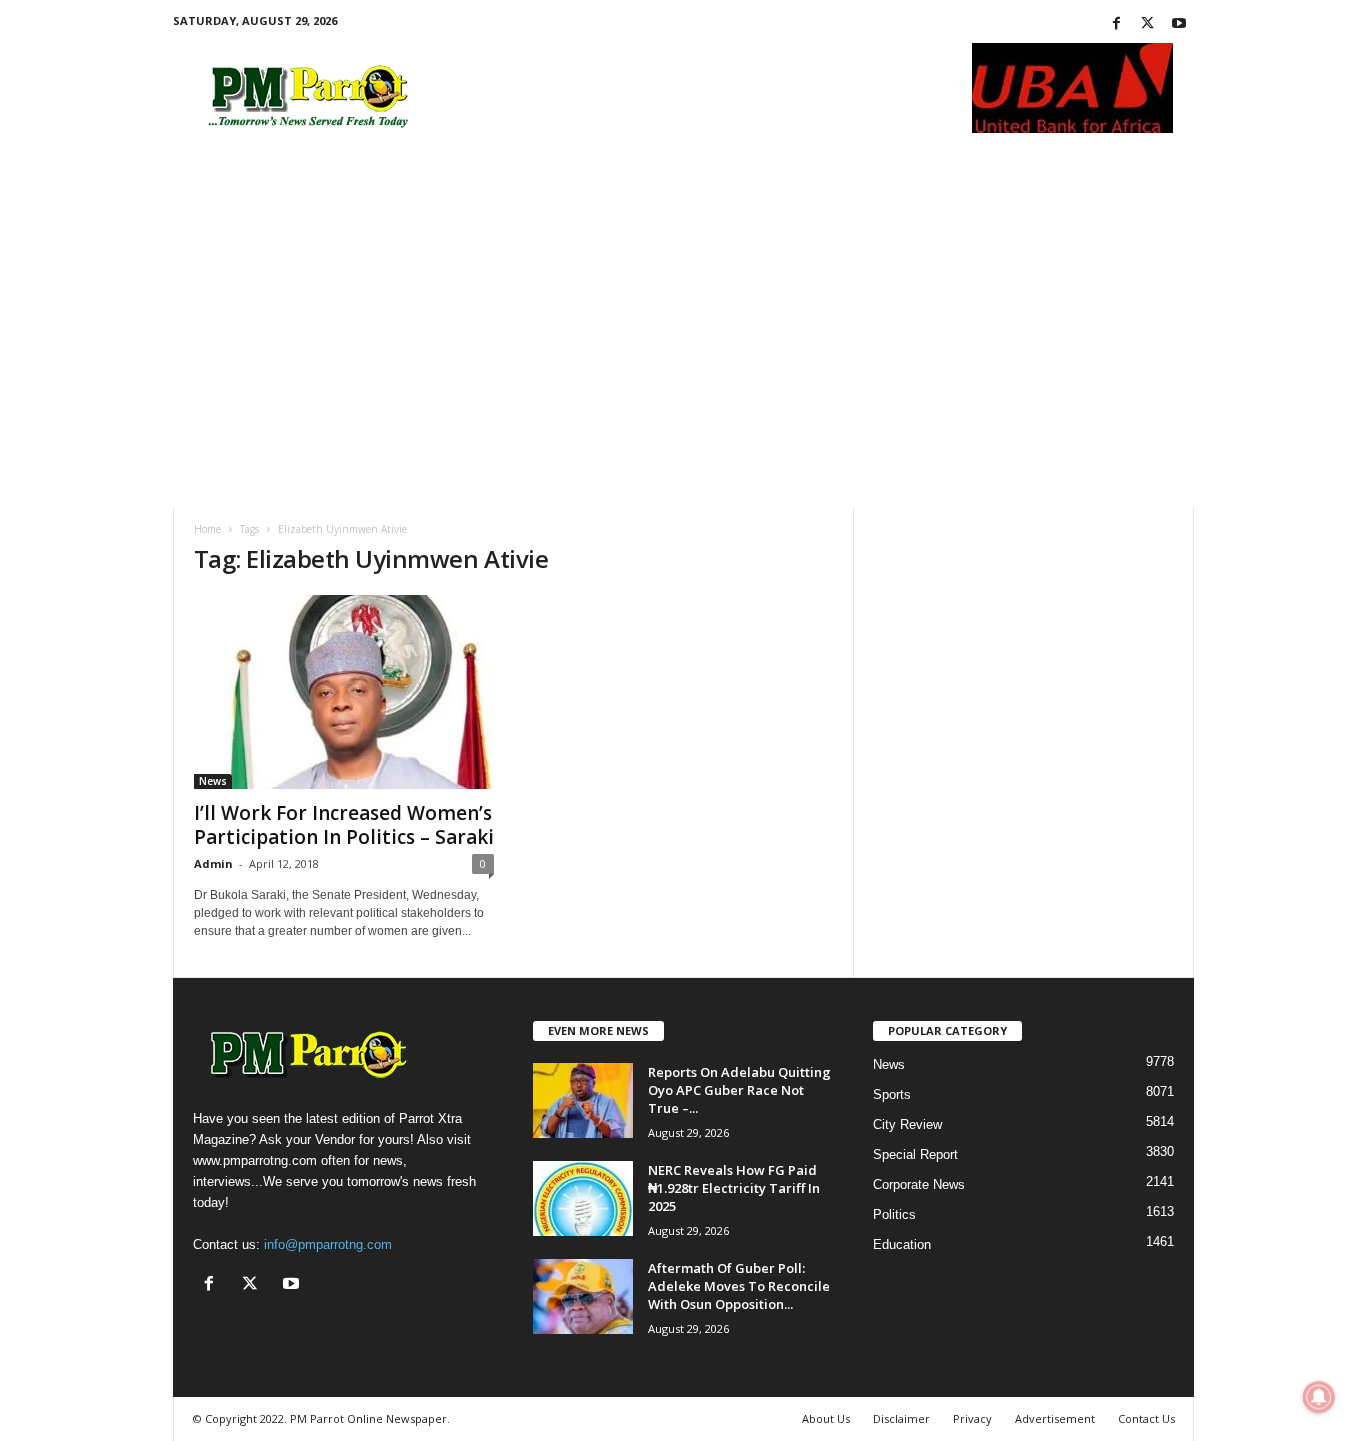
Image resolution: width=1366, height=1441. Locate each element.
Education (902, 1244)
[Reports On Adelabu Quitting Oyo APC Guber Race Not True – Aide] (583, 1100)
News (213, 781)
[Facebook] (1117, 24)
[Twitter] (1148, 24)
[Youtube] (1179, 24)
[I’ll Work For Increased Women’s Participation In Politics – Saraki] (344, 692)
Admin (213, 863)
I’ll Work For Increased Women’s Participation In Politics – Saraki (344, 825)
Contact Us (1146, 1418)
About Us (826, 1418)
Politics (894, 1214)
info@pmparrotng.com (328, 1244)
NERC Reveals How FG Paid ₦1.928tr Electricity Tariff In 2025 (734, 1188)
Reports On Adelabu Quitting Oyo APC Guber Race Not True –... (739, 1090)
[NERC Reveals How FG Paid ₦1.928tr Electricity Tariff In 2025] (583, 1198)
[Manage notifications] (1319, 1397)
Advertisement (1055, 1418)
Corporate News (919, 1184)
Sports (892, 1094)
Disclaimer (901, 1418)
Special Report (915, 1154)
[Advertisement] (683, 309)
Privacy (972, 1418)
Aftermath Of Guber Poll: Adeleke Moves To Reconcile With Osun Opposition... (739, 1286)
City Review (907, 1124)
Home (207, 529)
